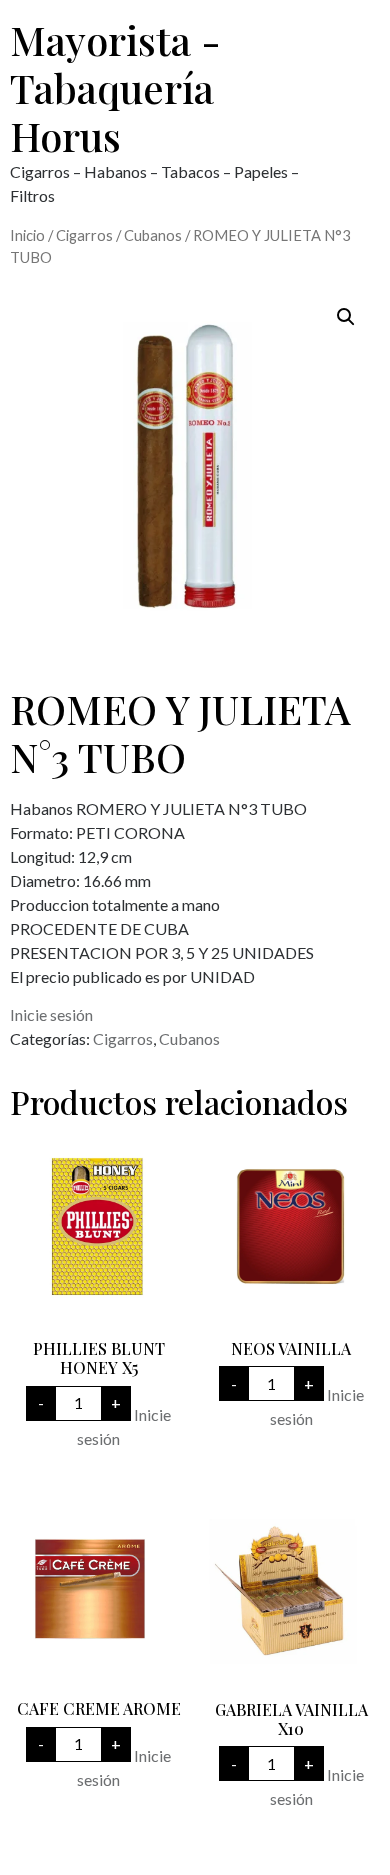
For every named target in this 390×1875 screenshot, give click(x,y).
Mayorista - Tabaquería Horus (115, 87)
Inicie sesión (51, 1014)
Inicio (27, 235)
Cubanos (153, 235)
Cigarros (84, 235)
